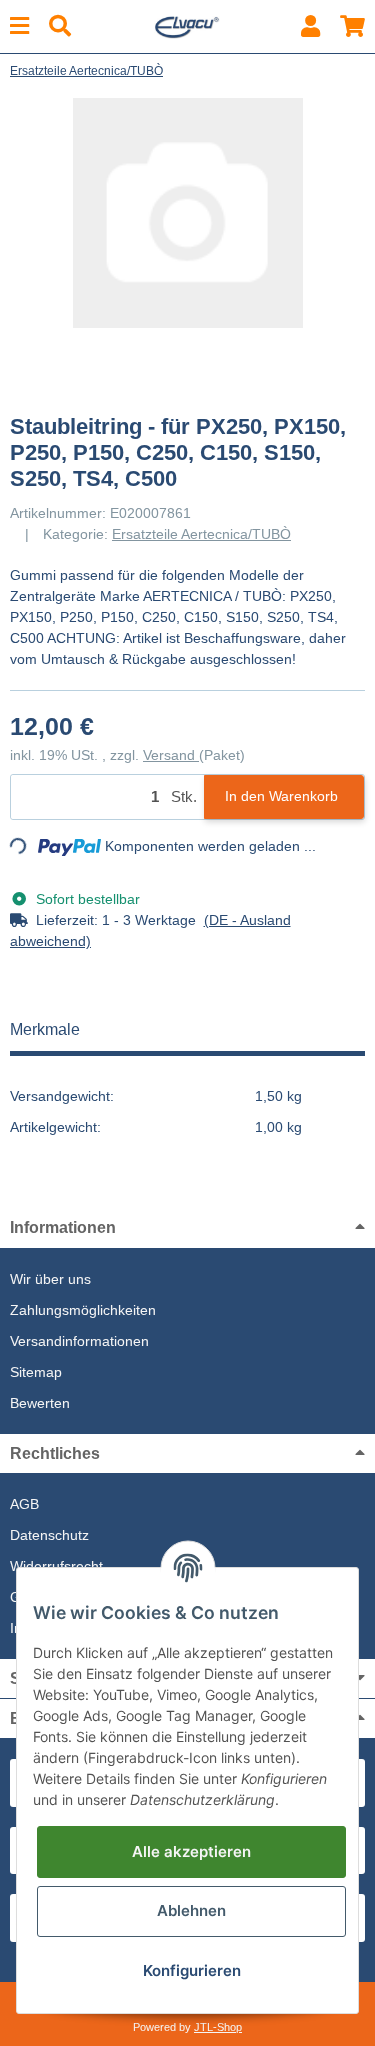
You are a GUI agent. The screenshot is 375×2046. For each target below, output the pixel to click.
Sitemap (36, 1372)
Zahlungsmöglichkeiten (83, 1310)
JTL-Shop (218, 2027)
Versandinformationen (79, 1341)
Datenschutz (49, 1535)
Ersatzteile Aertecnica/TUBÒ (201, 534)
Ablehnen (191, 1910)
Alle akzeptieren (191, 1851)
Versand (171, 755)
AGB (24, 1504)
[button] (310, 26)
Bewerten (40, 1403)
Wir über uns (50, 1279)
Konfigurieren (192, 1970)
